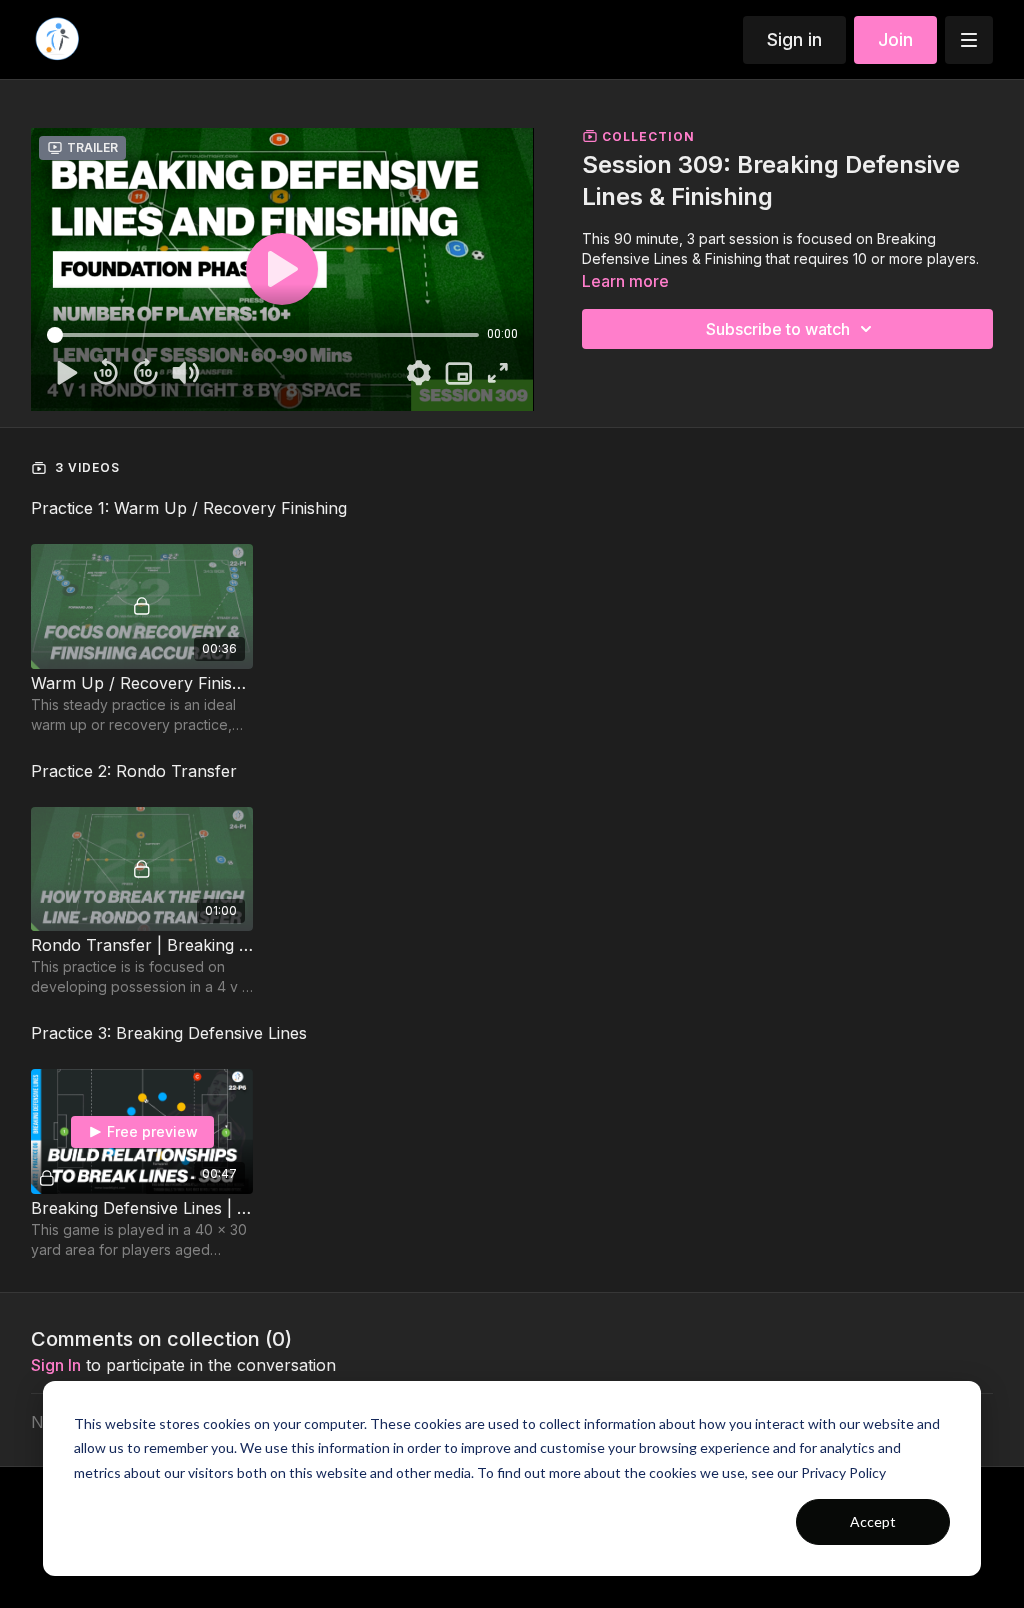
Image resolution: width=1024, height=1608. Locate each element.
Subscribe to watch (778, 329)
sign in (56, 1365)
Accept (873, 1521)
